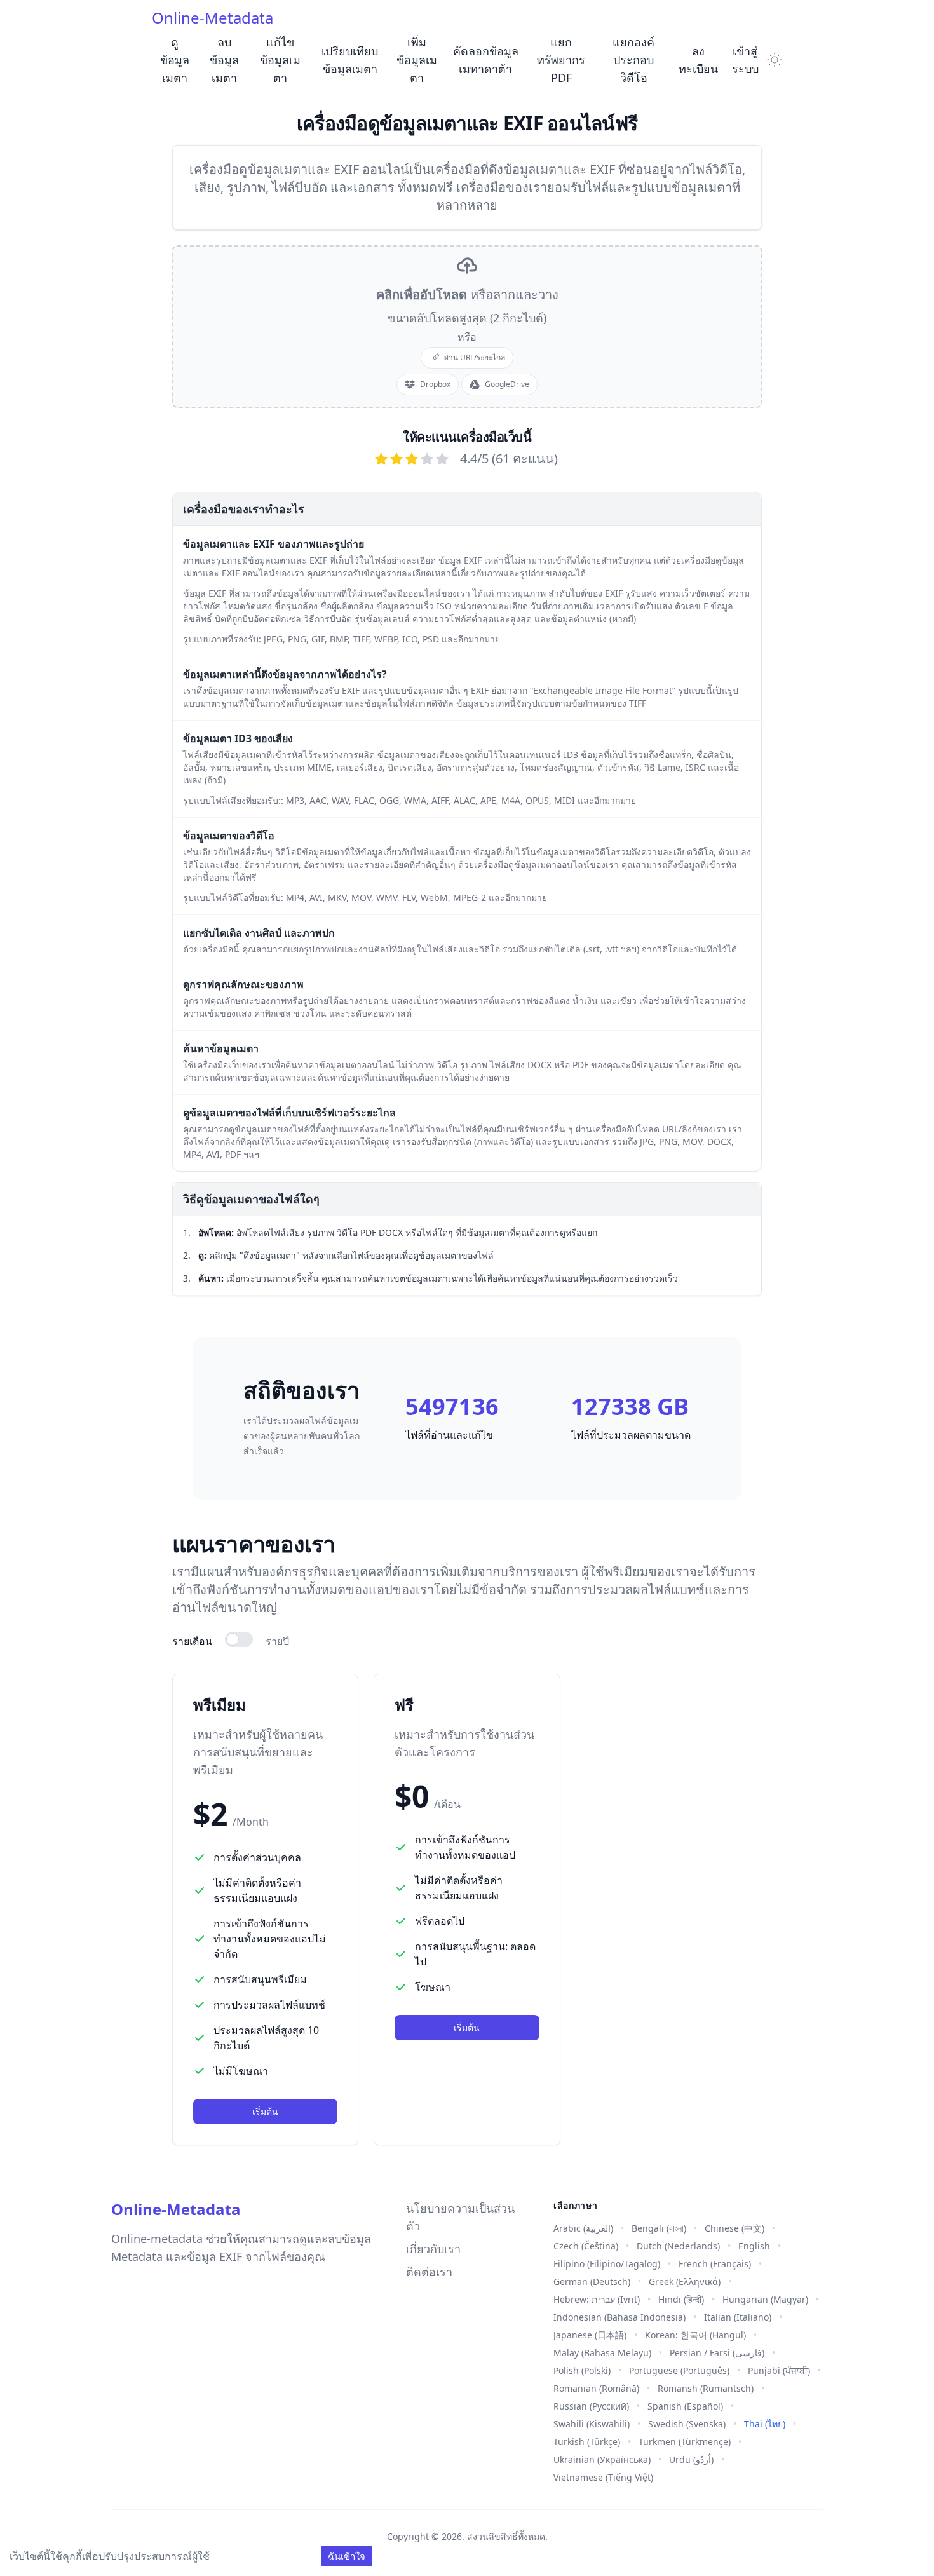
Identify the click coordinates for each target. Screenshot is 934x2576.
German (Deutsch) (592, 2281)
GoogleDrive (507, 384)
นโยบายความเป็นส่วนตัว (460, 2217)
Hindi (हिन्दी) (681, 2299)
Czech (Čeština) (586, 2246)
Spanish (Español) (685, 2406)
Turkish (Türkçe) (587, 2442)
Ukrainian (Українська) (602, 2459)
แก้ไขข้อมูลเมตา (280, 60)
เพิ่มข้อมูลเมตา (417, 60)
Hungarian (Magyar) (765, 2299)
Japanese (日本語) (590, 2335)
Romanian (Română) (596, 2388)
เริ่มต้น (265, 2111)
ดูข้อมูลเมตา (175, 60)
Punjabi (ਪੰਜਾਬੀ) (779, 2370)
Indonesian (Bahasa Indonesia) (619, 2317)
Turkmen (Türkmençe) (685, 2442)
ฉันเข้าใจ (347, 2556)
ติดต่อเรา (429, 2272)
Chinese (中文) (734, 2228)
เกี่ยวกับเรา (433, 2249)
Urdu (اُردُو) (691, 2459)
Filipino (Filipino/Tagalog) (607, 2264)
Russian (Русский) (591, 2406)
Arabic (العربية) (583, 2228)
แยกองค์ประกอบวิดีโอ (633, 60)
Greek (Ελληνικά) (685, 2281)
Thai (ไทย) (765, 2424)
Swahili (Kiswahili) (592, 2424)
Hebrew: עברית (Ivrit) (597, 2299)
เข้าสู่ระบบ (745, 60)
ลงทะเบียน (698, 60)
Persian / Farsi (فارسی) (717, 2353)
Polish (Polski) (582, 2370)
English (754, 2246)
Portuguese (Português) (679, 2370)
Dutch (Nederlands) (678, 2246)
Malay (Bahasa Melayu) (602, 2353)
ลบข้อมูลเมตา (224, 60)
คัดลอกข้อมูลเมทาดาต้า (486, 60)
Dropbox (435, 384)
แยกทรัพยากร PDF (561, 60)
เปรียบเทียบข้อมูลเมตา (350, 60)
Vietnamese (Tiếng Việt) (603, 2477)
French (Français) (715, 2264)
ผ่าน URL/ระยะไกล (475, 357)
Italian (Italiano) (738, 2317)
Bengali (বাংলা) (659, 2228)
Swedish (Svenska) (687, 2424)
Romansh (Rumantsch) (706, 2388)
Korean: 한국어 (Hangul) (695, 2335)
